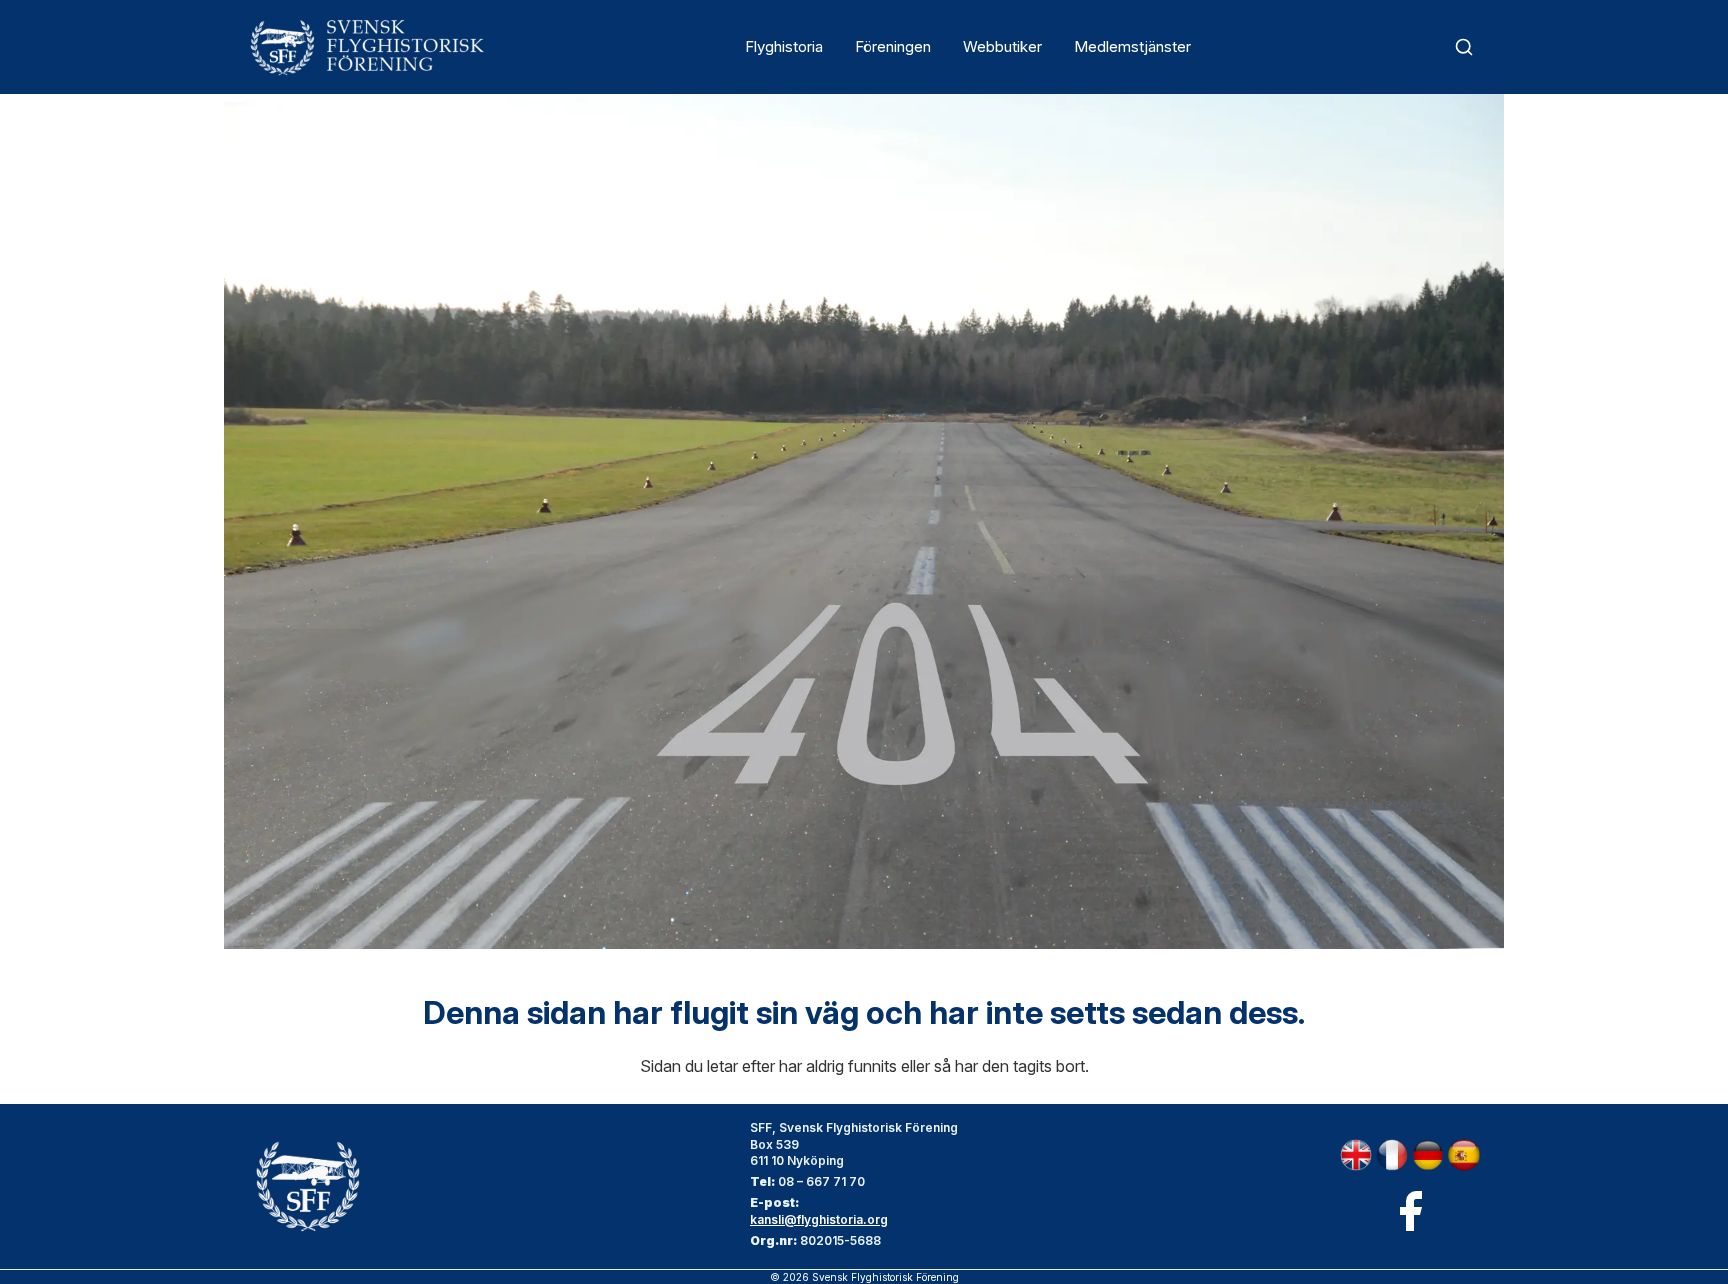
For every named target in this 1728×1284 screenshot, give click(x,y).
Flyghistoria (784, 46)
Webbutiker (1002, 46)
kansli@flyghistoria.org (819, 1219)
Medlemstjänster (1132, 46)
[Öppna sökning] (1464, 47)
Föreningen (893, 46)
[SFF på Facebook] (1410, 1211)
